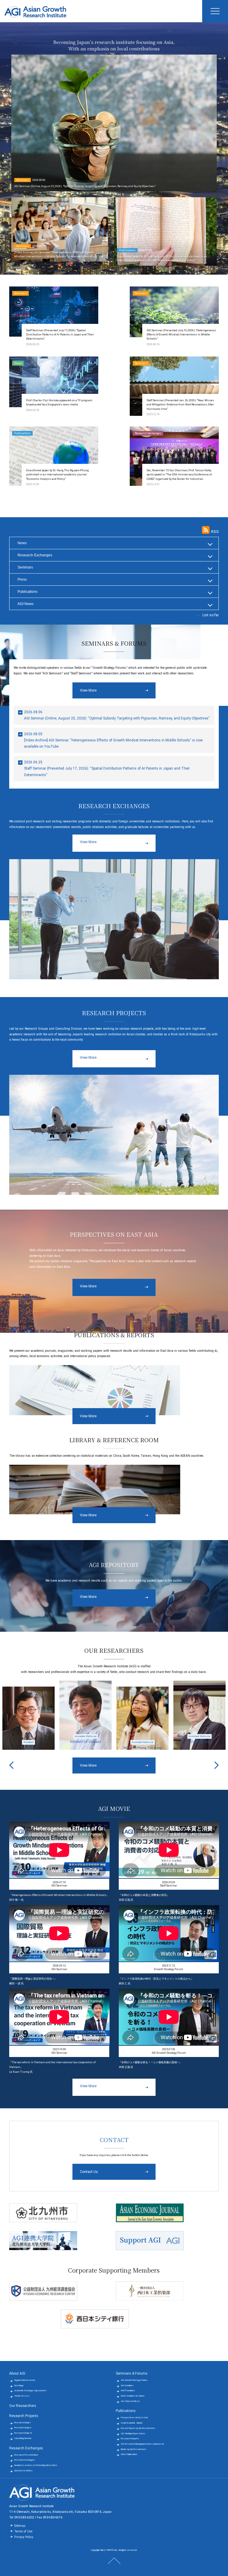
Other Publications (129, 2454)
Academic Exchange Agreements (30, 2390)
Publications (27, 592)
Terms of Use (23, 2531)
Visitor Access (22, 2396)
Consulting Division (23, 2438)
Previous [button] (11, 1765)
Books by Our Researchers (134, 2449)
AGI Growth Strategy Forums (134, 2380)
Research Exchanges (35, 555)
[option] (28, 1715)
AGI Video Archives (130, 2401)
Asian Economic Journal (132, 2423)
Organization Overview (25, 2380)
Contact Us (89, 2172)
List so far (211, 615)
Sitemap (20, 2526)
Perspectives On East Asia (134, 2417)
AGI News (26, 604)
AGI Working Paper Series (133, 2433)
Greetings (19, 2385)
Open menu (215, 11)
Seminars (25, 567)
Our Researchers (23, 2406)
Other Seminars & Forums (133, 2396)
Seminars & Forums (132, 2373)
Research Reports (130, 2439)
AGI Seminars (127, 2385)
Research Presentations (26, 2455)
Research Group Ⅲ (23, 2433)
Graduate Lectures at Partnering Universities (36, 2465)
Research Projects (24, 2416)
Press (22, 579)
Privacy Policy (24, 2537)
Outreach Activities (23, 2471)
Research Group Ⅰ (23, 2423)
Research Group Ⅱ (23, 2428)
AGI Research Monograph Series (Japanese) (142, 2444)
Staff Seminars (128, 2390)
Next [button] (217, 1765)
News (22, 543)
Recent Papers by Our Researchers (138, 2428)
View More (88, 690)
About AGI (17, 2373)
